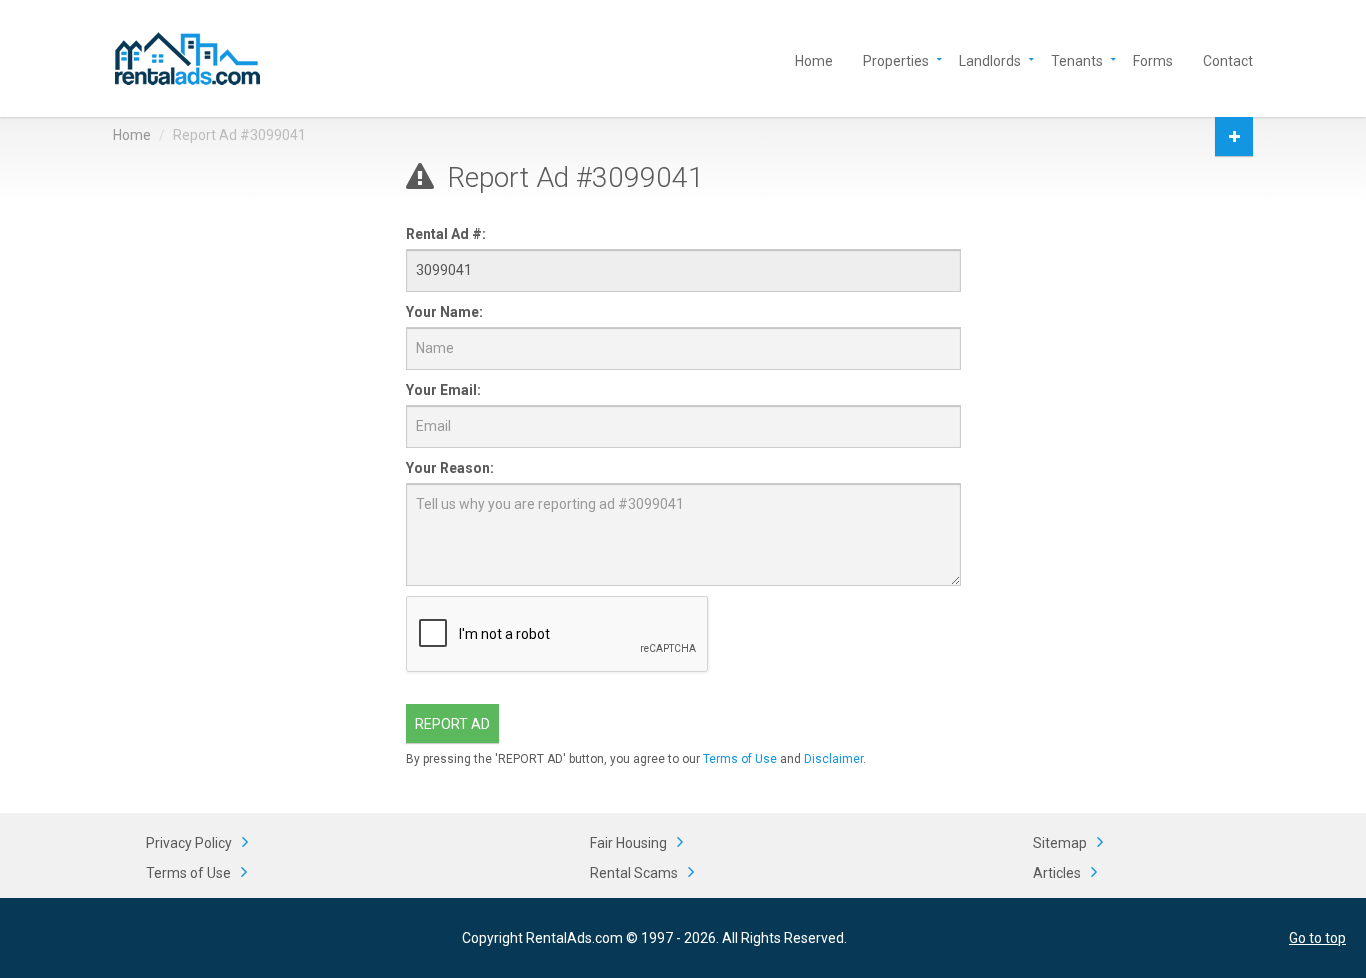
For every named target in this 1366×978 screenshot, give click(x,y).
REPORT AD (452, 724)
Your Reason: (450, 468)
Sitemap (1060, 843)
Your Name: (444, 312)
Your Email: (443, 390)
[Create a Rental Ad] (1234, 136)
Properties (896, 59)
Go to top (1317, 938)
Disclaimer (833, 759)
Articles (1057, 873)
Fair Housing (628, 843)
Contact (1228, 59)
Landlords (990, 59)
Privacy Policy (189, 843)
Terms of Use (740, 759)
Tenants (1077, 59)
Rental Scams (634, 873)
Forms (1153, 59)
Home (814, 59)
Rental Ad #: (446, 234)
